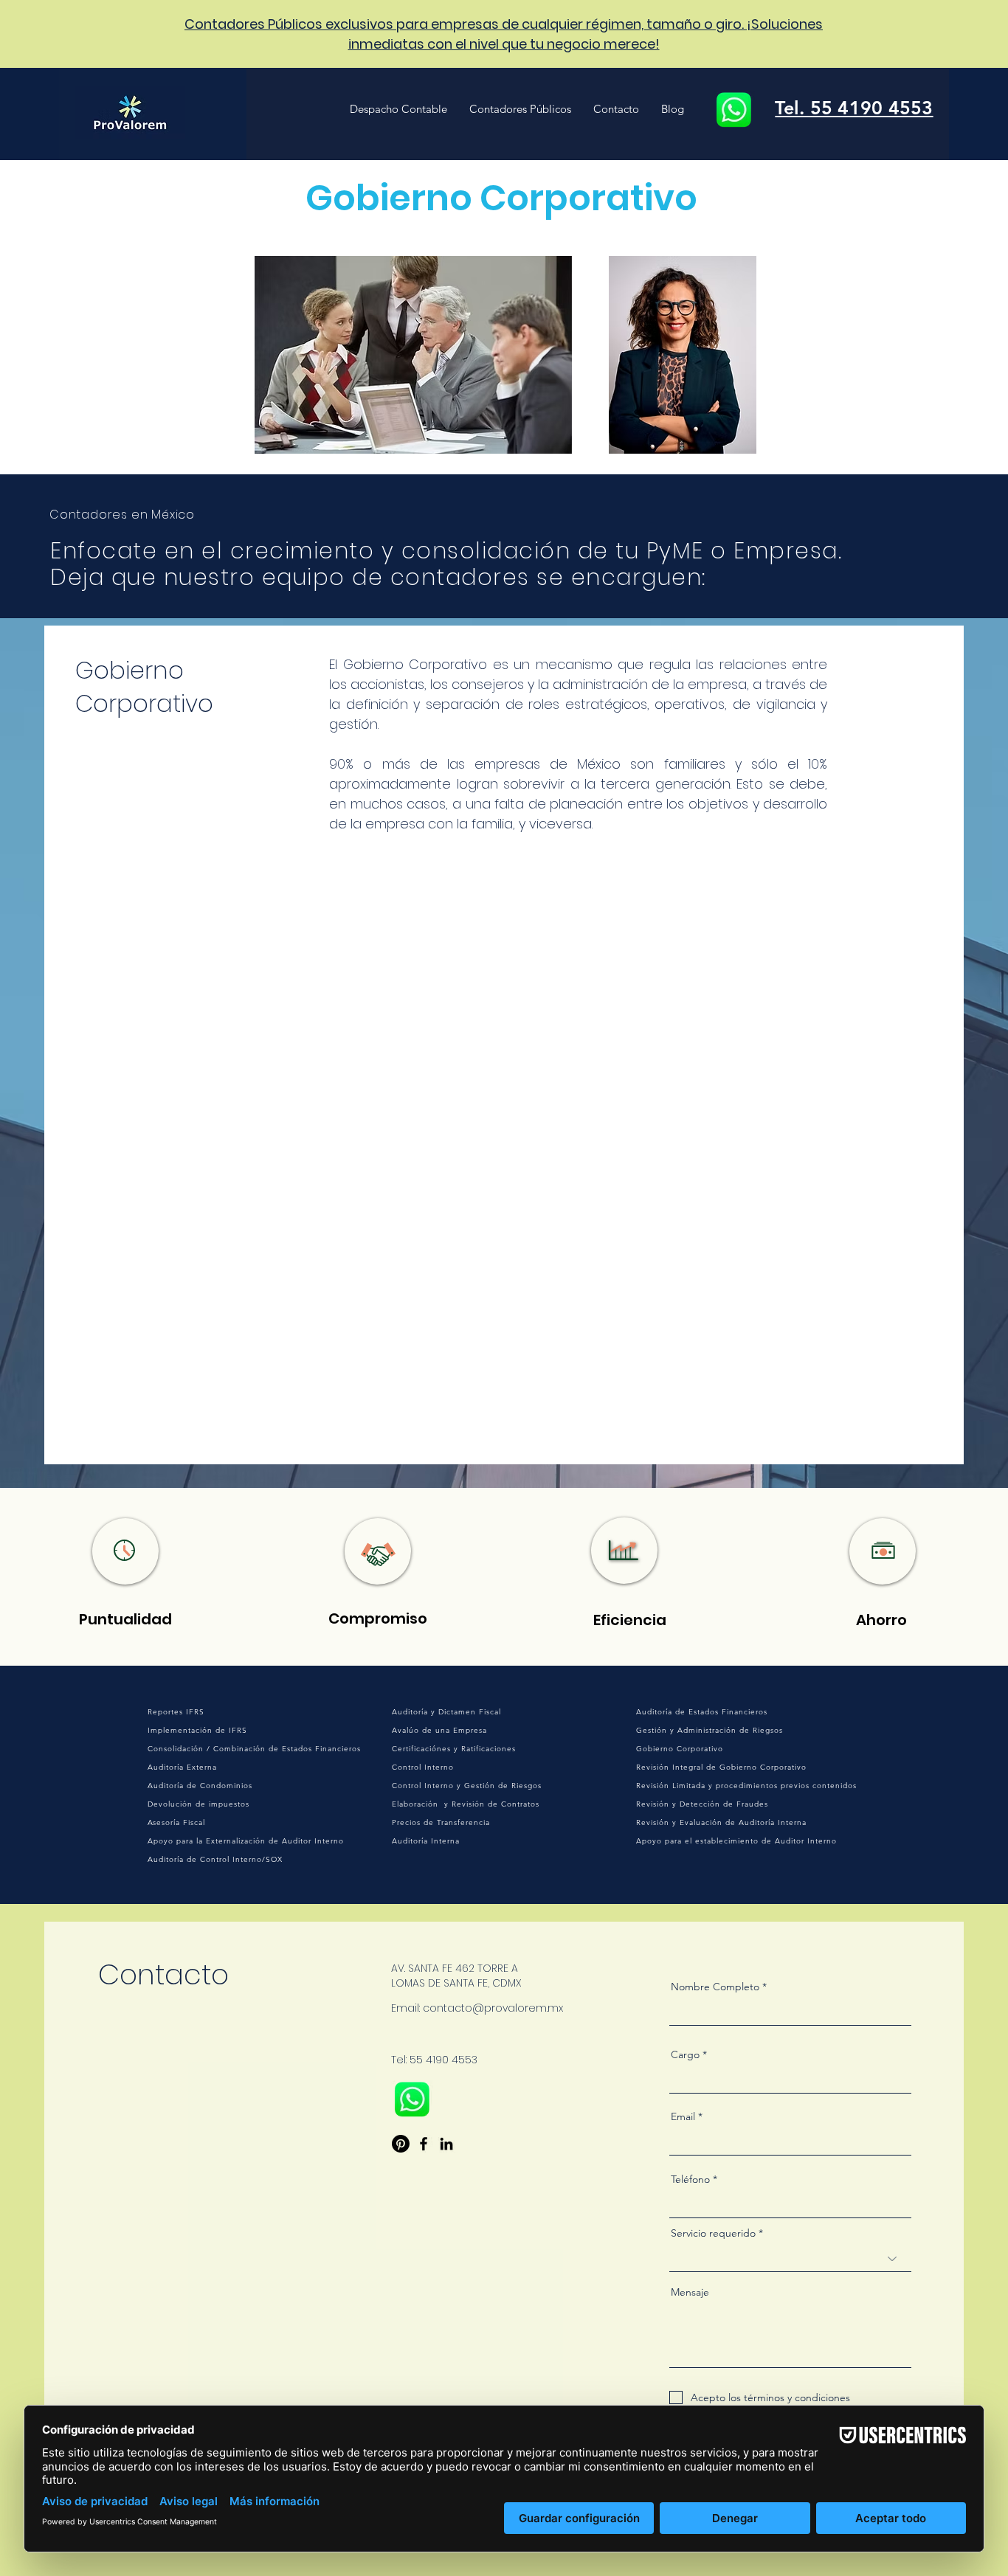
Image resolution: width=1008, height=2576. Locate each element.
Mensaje (690, 2292)
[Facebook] (424, 2144)
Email (683, 2116)
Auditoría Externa (182, 1767)
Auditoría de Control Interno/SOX (215, 1859)
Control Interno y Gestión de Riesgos (467, 1786)
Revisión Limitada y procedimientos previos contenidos (746, 1786)
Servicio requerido (713, 2233)
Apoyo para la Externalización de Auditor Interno (246, 1841)
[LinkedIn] (446, 2144)
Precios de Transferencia (441, 1822)
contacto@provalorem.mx (493, 2008)
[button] (398, 109)
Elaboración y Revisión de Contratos (466, 1804)
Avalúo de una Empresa (439, 1730)
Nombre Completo (715, 1987)
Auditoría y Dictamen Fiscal (446, 1712)
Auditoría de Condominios (200, 1786)
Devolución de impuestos (199, 1804)
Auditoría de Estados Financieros (702, 1712)
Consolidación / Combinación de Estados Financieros (254, 1749)
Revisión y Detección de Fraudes (702, 1804)
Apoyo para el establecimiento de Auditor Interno (736, 1841)
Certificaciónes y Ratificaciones (454, 1749)
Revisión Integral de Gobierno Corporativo (721, 1767)
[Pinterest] (401, 2144)
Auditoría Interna (426, 1841)
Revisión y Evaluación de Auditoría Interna (721, 1822)
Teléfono (690, 2179)
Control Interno (423, 1767)
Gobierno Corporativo (680, 1749)
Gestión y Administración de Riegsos (710, 1730)
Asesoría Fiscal (176, 1822)
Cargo (685, 2054)
